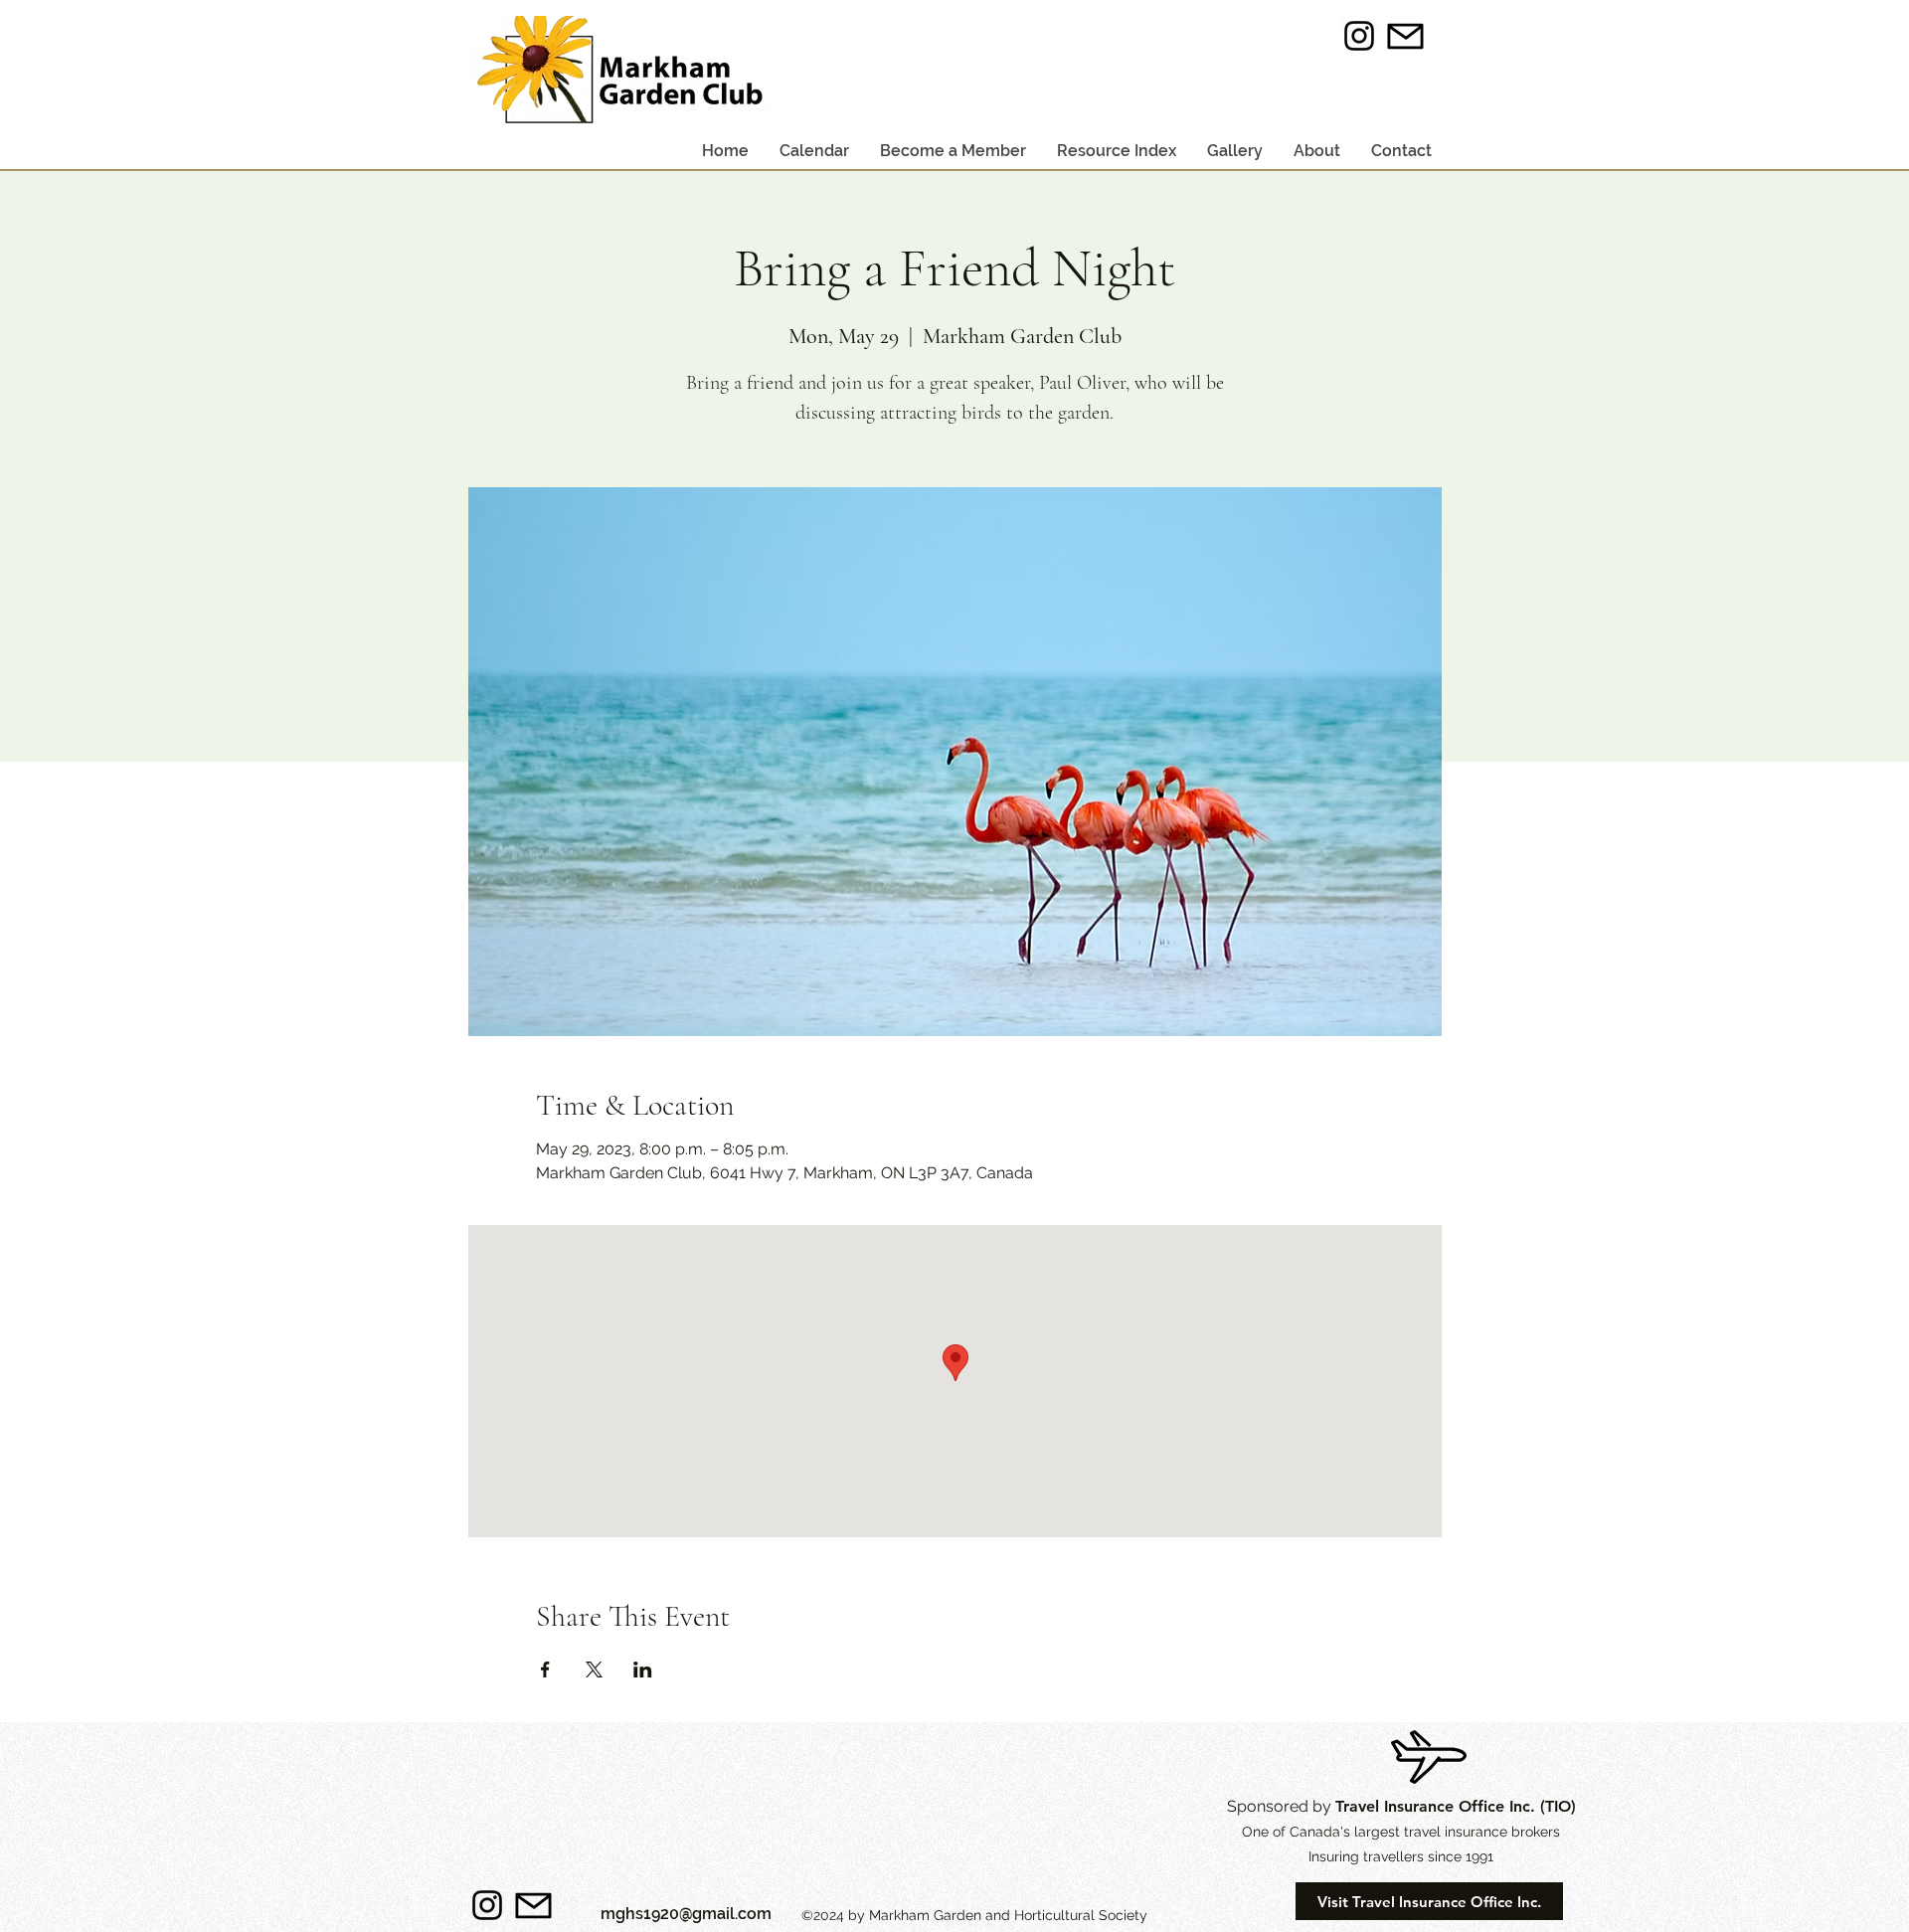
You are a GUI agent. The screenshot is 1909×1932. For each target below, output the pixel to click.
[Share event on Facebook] (545, 1669)
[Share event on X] (594, 1669)
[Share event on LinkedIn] (643, 1669)
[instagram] (1359, 36)
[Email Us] (1406, 36)
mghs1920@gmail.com (686, 1914)
